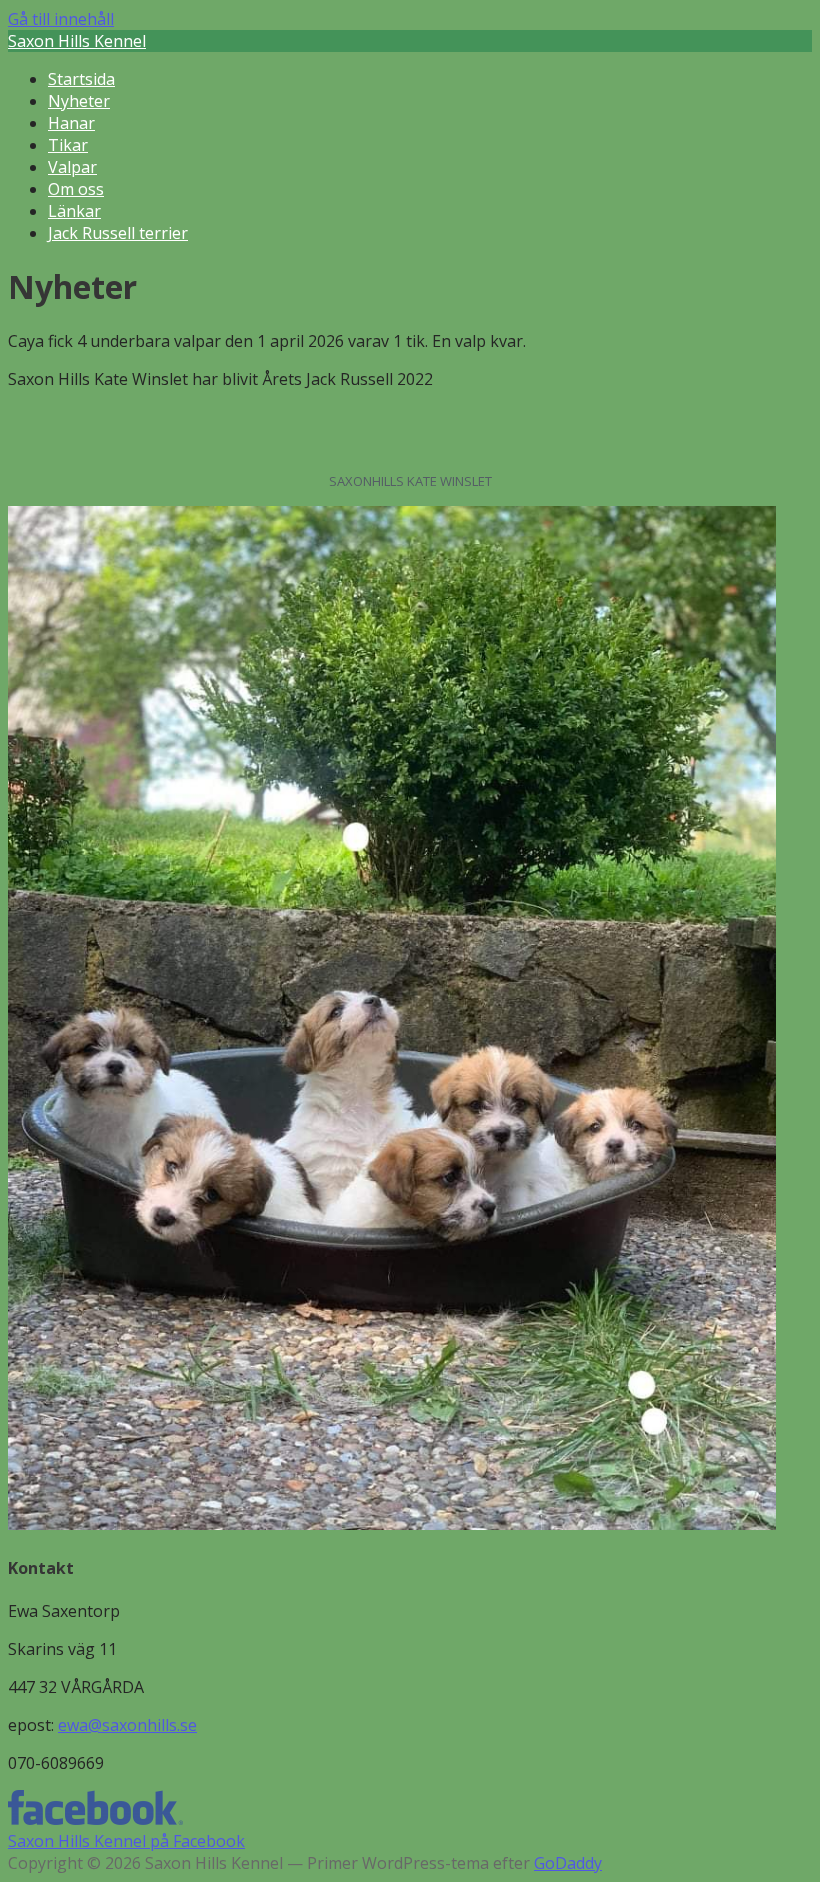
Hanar (71, 123)
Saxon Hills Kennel (77, 41)
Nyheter (79, 101)
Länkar (74, 211)
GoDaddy (568, 1863)
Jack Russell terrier (118, 233)
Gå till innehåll (61, 19)
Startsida (81, 79)
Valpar (72, 167)
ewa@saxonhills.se (127, 1725)
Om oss (76, 189)
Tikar (68, 145)
